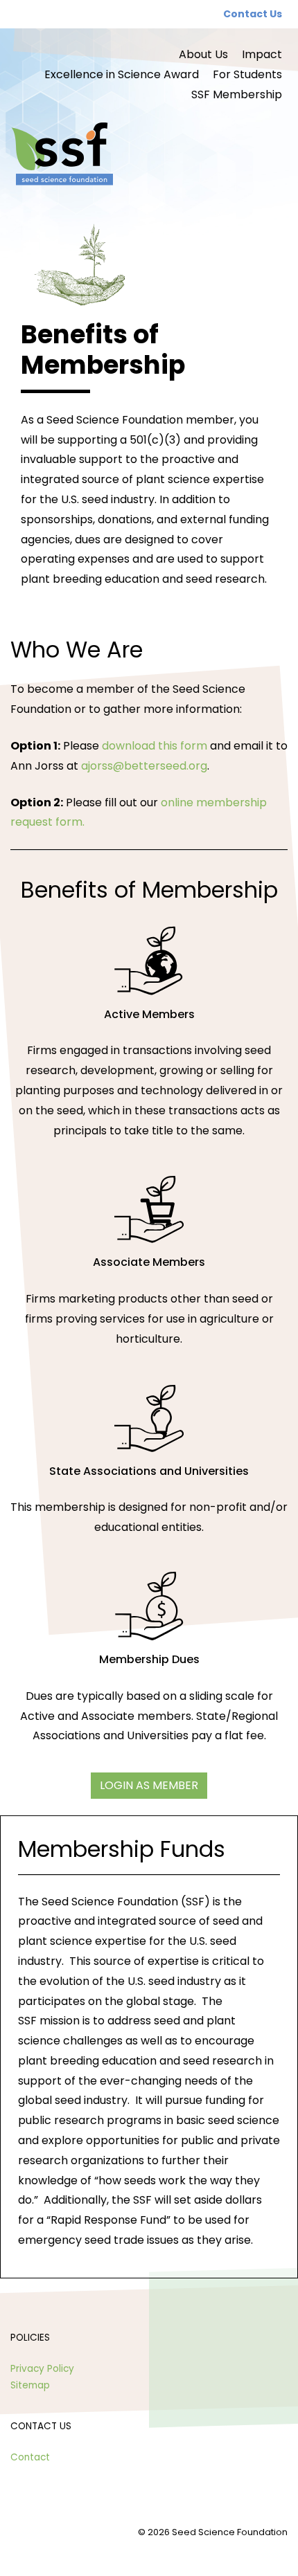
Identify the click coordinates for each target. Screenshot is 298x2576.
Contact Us (253, 14)
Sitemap (30, 2385)
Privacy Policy (42, 2369)
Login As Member (149, 1785)
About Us (203, 54)
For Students (247, 74)
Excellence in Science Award (122, 74)
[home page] (149, 155)
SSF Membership (237, 94)
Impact (262, 54)
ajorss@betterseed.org (144, 766)
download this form (155, 746)
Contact (30, 2457)
